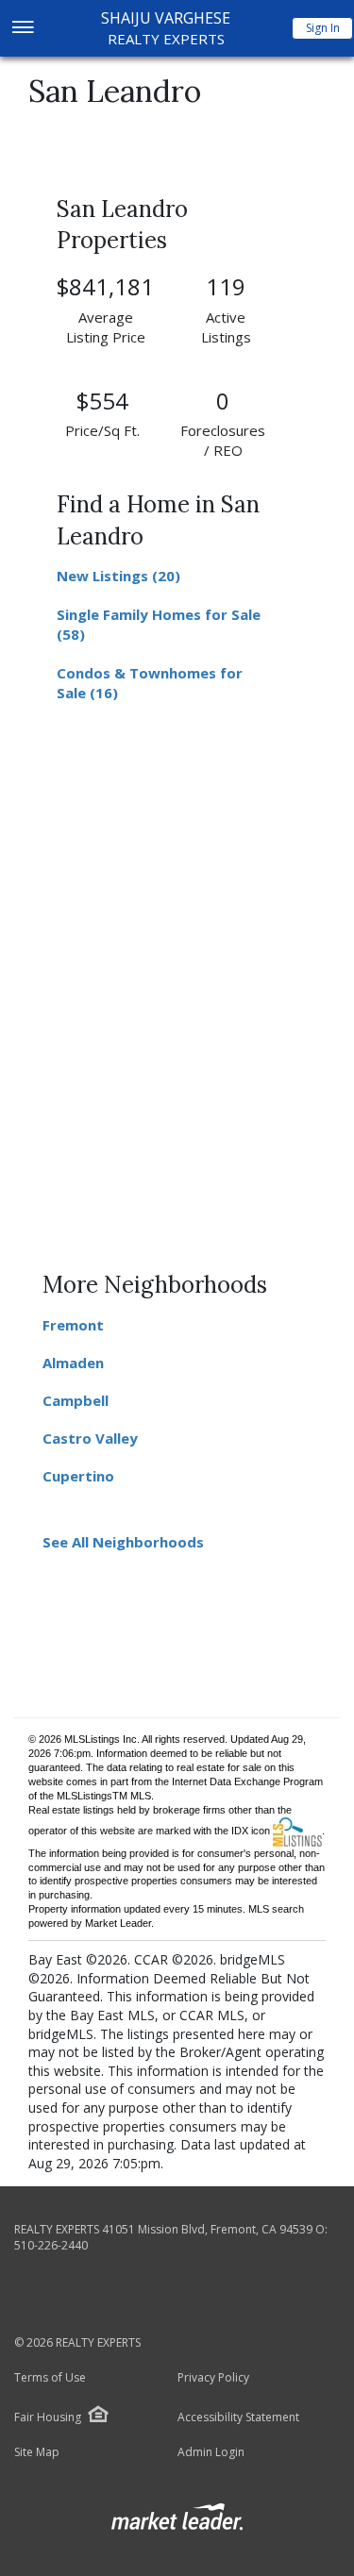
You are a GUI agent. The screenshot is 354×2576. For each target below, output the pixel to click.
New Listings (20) (118, 576)
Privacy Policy (213, 2378)
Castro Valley (90, 1438)
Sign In (323, 28)
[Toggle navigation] (22, 29)
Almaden (73, 1363)
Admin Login (211, 2452)
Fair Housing (48, 2417)
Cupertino (78, 1476)
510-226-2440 (51, 2245)
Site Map (37, 2452)
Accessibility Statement (238, 2417)
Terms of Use (50, 2378)
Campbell (76, 1400)
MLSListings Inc (101, 1739)
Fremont (73, 1325)
